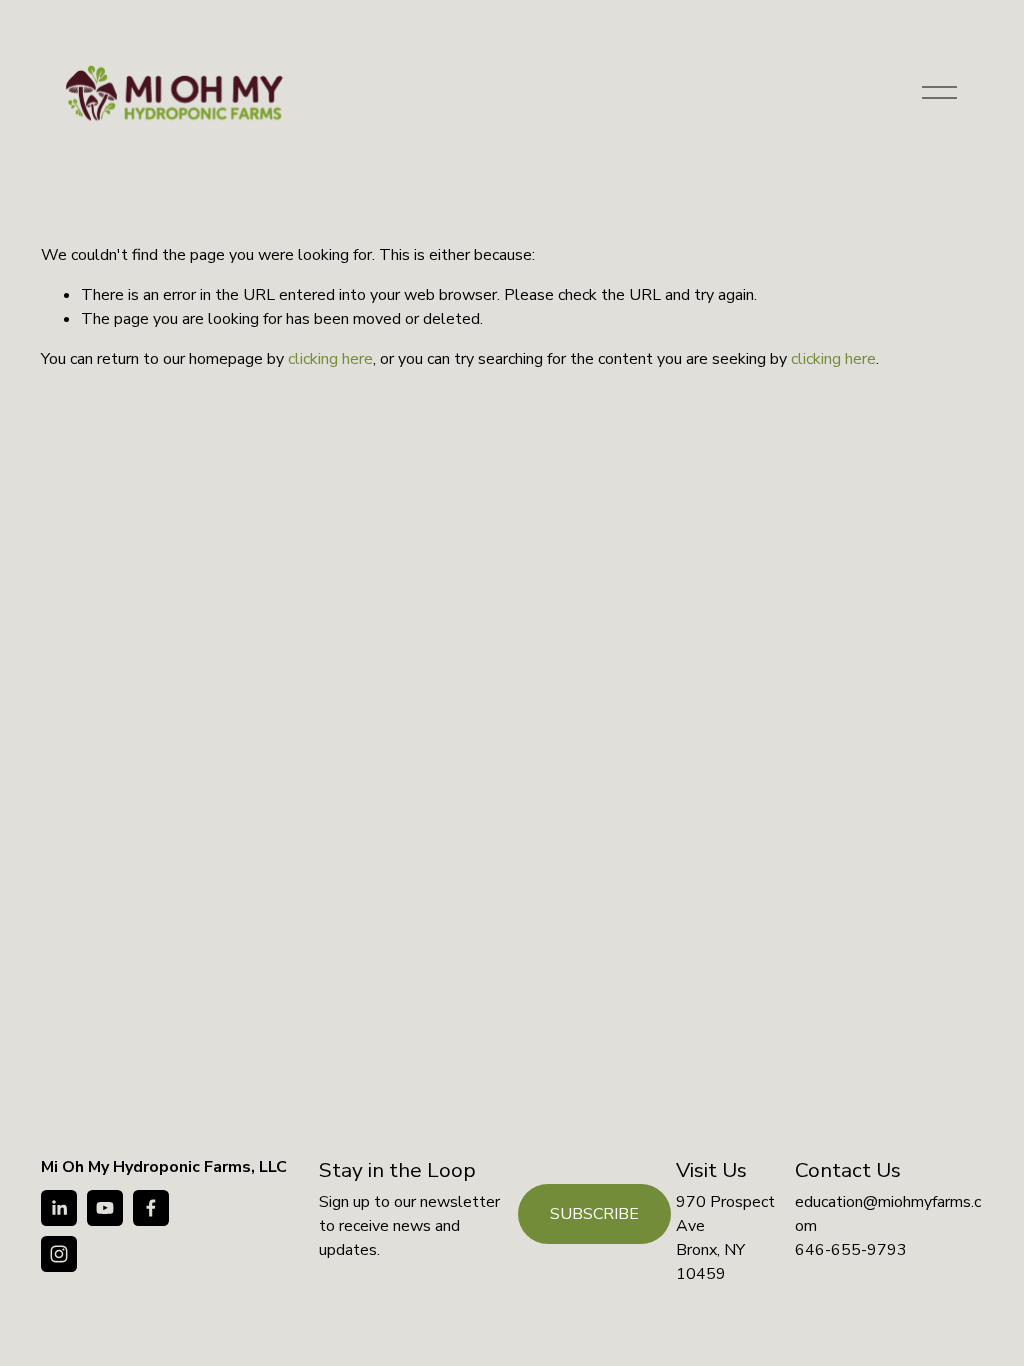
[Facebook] (151, 1208)
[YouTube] (105, 1208)
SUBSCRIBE (594, 1214)
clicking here (330, 359)
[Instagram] (59, 1254)
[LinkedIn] (59, 1208)
